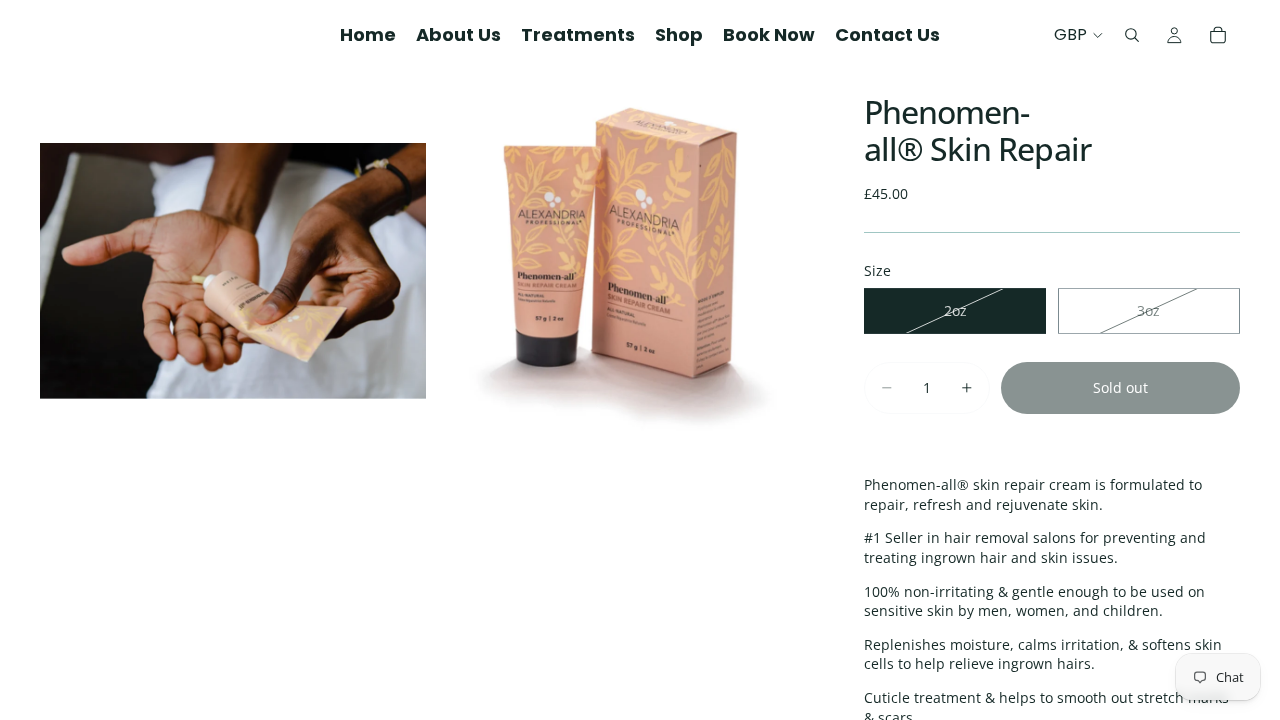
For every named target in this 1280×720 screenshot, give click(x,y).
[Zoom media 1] (233, 271)
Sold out (1120, 387)
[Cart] (1218, 35)
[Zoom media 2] (623, 271)
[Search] (1132, 35)
